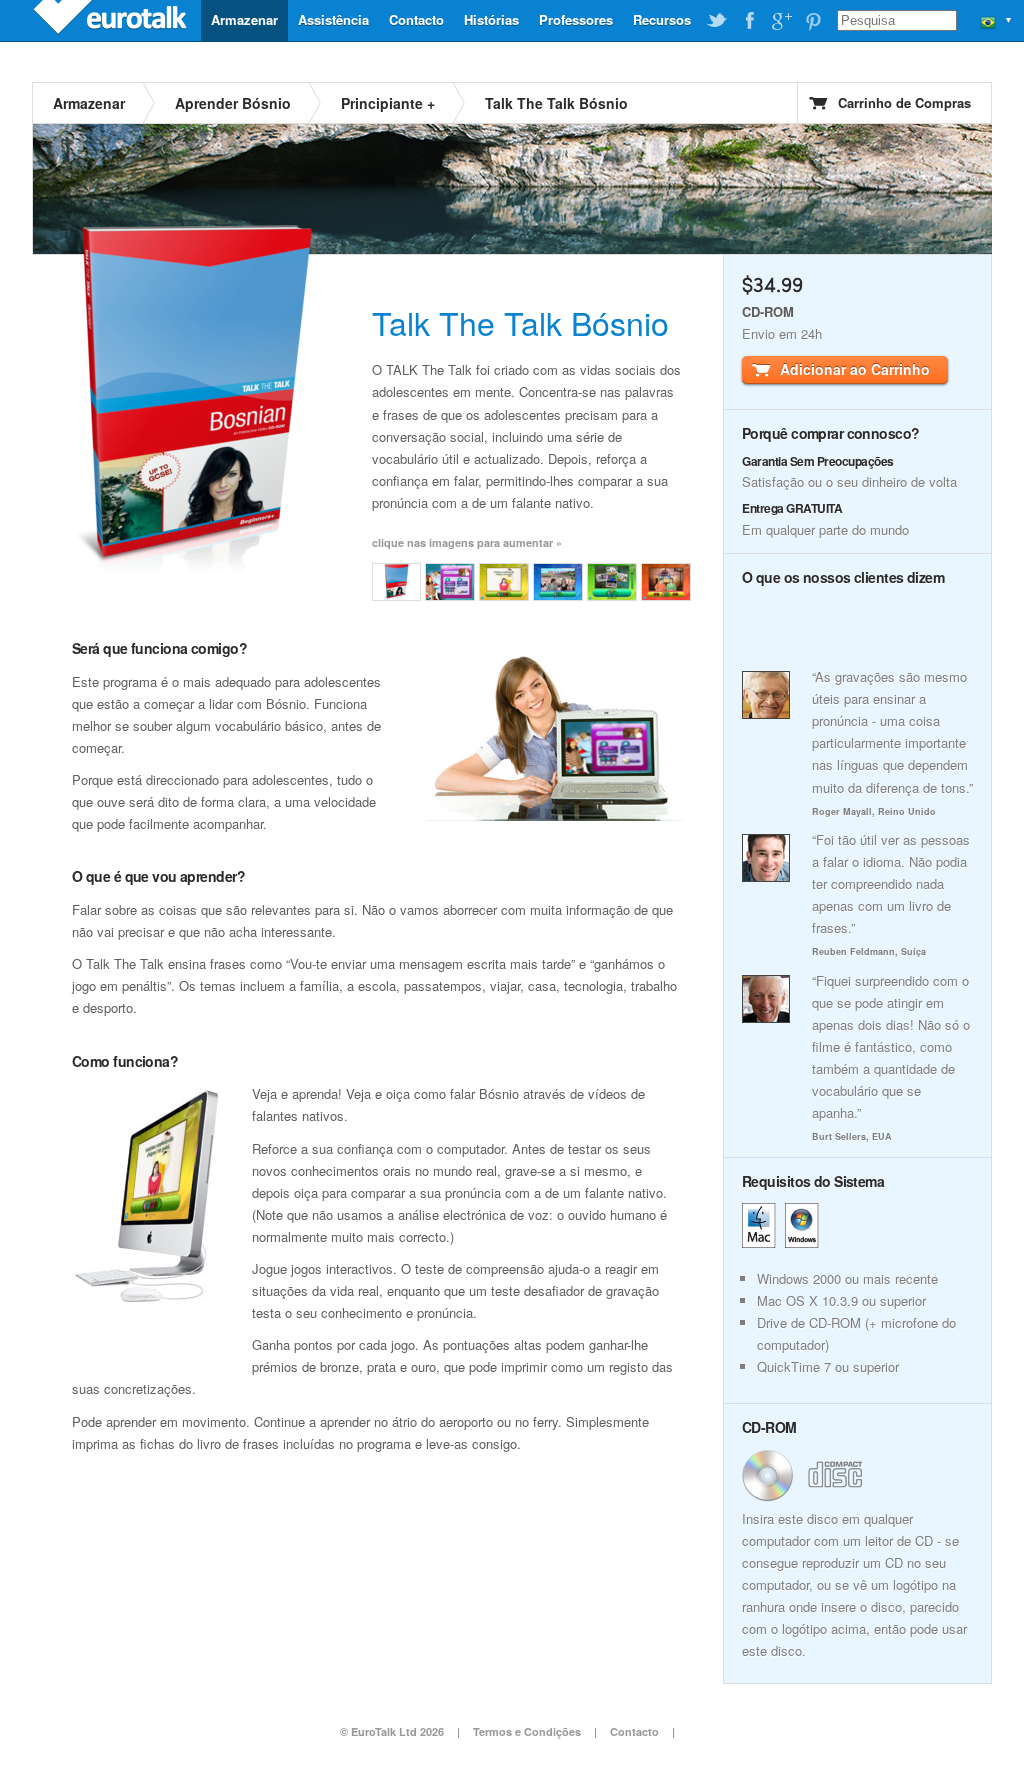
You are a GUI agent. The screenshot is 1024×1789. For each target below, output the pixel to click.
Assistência (333, 19)
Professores (576, 19)
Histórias (491, 19)
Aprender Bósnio (233, 103)
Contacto (416, 19)
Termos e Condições (527, 1731)
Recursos (662, 19)
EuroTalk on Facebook (749, 21)
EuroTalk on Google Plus (781, 21)
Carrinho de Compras (904, 102)
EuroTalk (112, 20)
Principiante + (388, 103)
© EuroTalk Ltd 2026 (392, 1731)
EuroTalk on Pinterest (813, 21)
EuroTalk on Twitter (717, 21)
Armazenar (244, 19)
